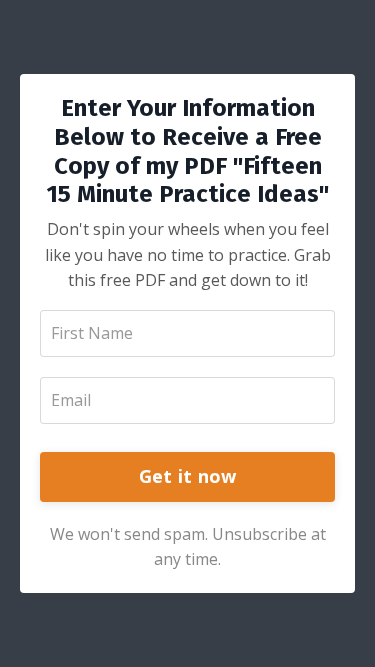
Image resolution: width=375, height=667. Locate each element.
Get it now (188, 476)
